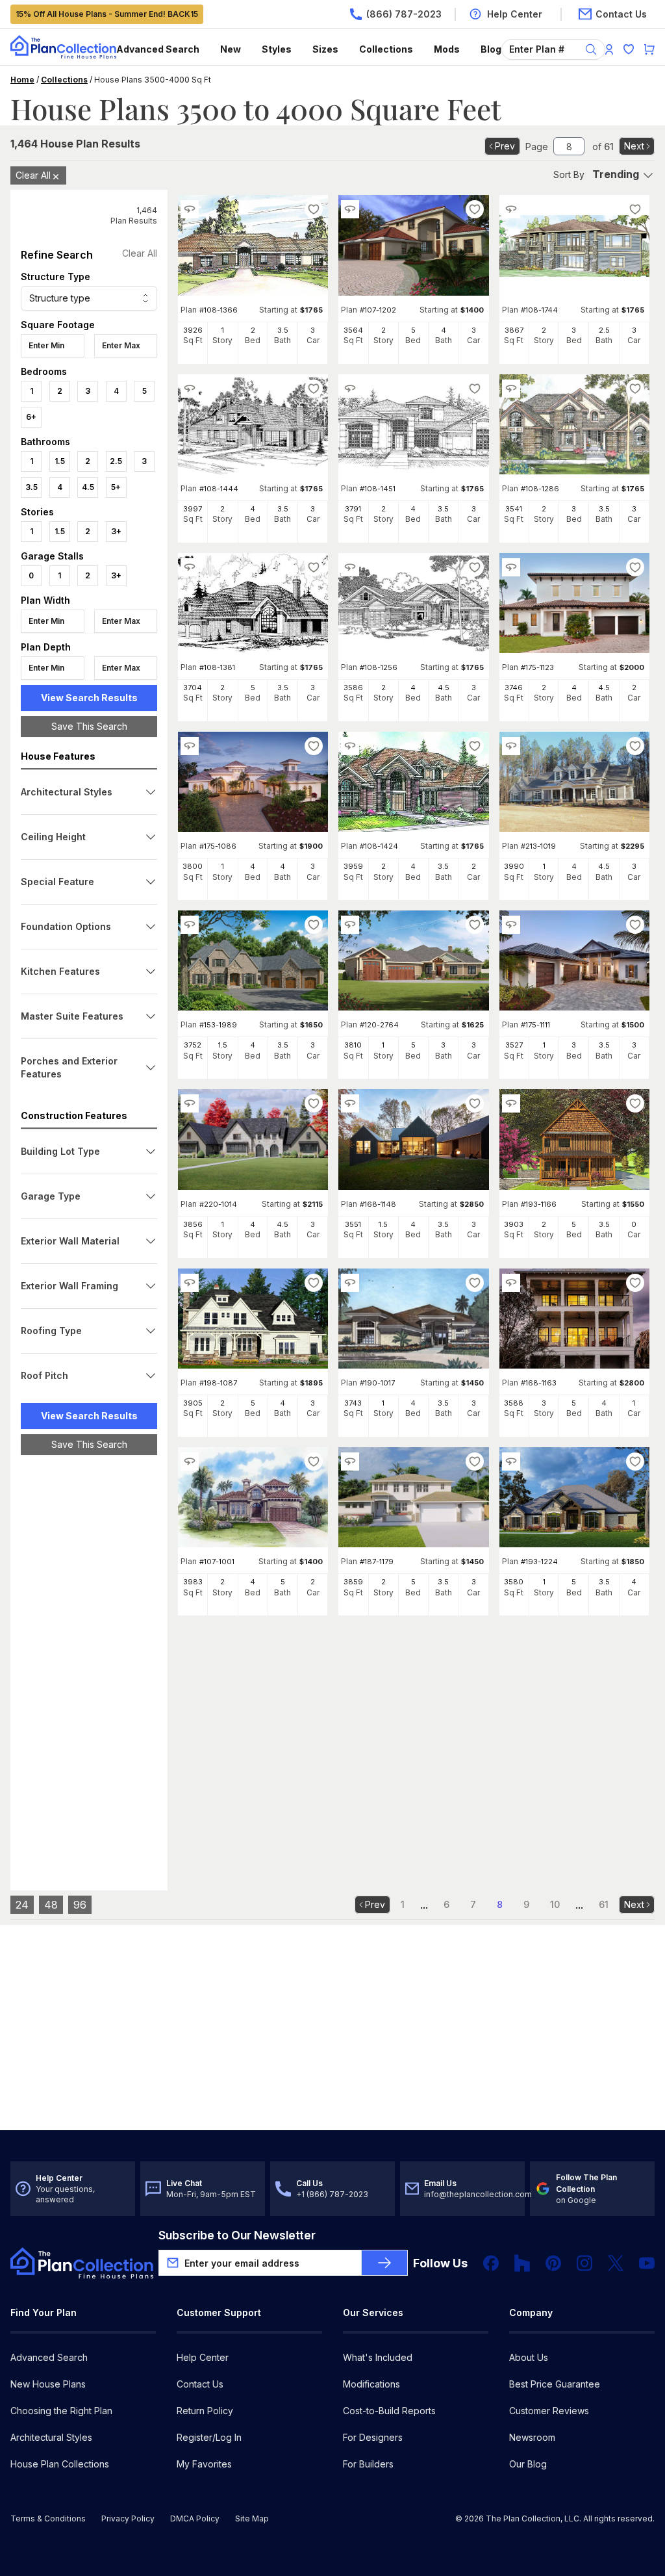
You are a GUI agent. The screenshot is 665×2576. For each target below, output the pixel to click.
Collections (386, 49)
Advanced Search (158, 49)
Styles (277, 49)
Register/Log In (209, 2437)
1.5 (60, 461)
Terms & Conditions (48, 2518)
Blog (491, 49)
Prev (505, 146)
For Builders (368, 2464)
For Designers (373, 2437)
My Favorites (204, 2464)
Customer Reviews (549, 2411)
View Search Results (89, 698)
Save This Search (89, 726)
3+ (116, 531)
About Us (529, 2357)
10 (555, 1904)
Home (22, 80)
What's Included (378, 2357)
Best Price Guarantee (555, 2384)
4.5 (88, 487)
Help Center (203, 2357)
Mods (447, 49)
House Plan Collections (60, 2464)
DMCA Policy (195, 2518)
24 (22, 1905)
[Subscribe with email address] (384, 2263)
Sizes (325, 49)
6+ (31, 417)
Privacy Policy (128, 2518)
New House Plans (48, 2384)
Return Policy (205, 2411)
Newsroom (532, 2437)
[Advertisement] (89, 1666)
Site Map (252, 2518)
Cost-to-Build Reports (389, 2411)
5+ (116, 487)
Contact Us (200, 2384)
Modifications (371, 2384)
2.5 (116, 461)
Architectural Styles (51, 2437)
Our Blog (528, 2464)
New (231, 49)
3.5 (31, 487)
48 (51, 1905)
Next (634, 146)
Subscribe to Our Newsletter (237, 2235)
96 (80, 1905)
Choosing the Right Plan (61, 2411)
